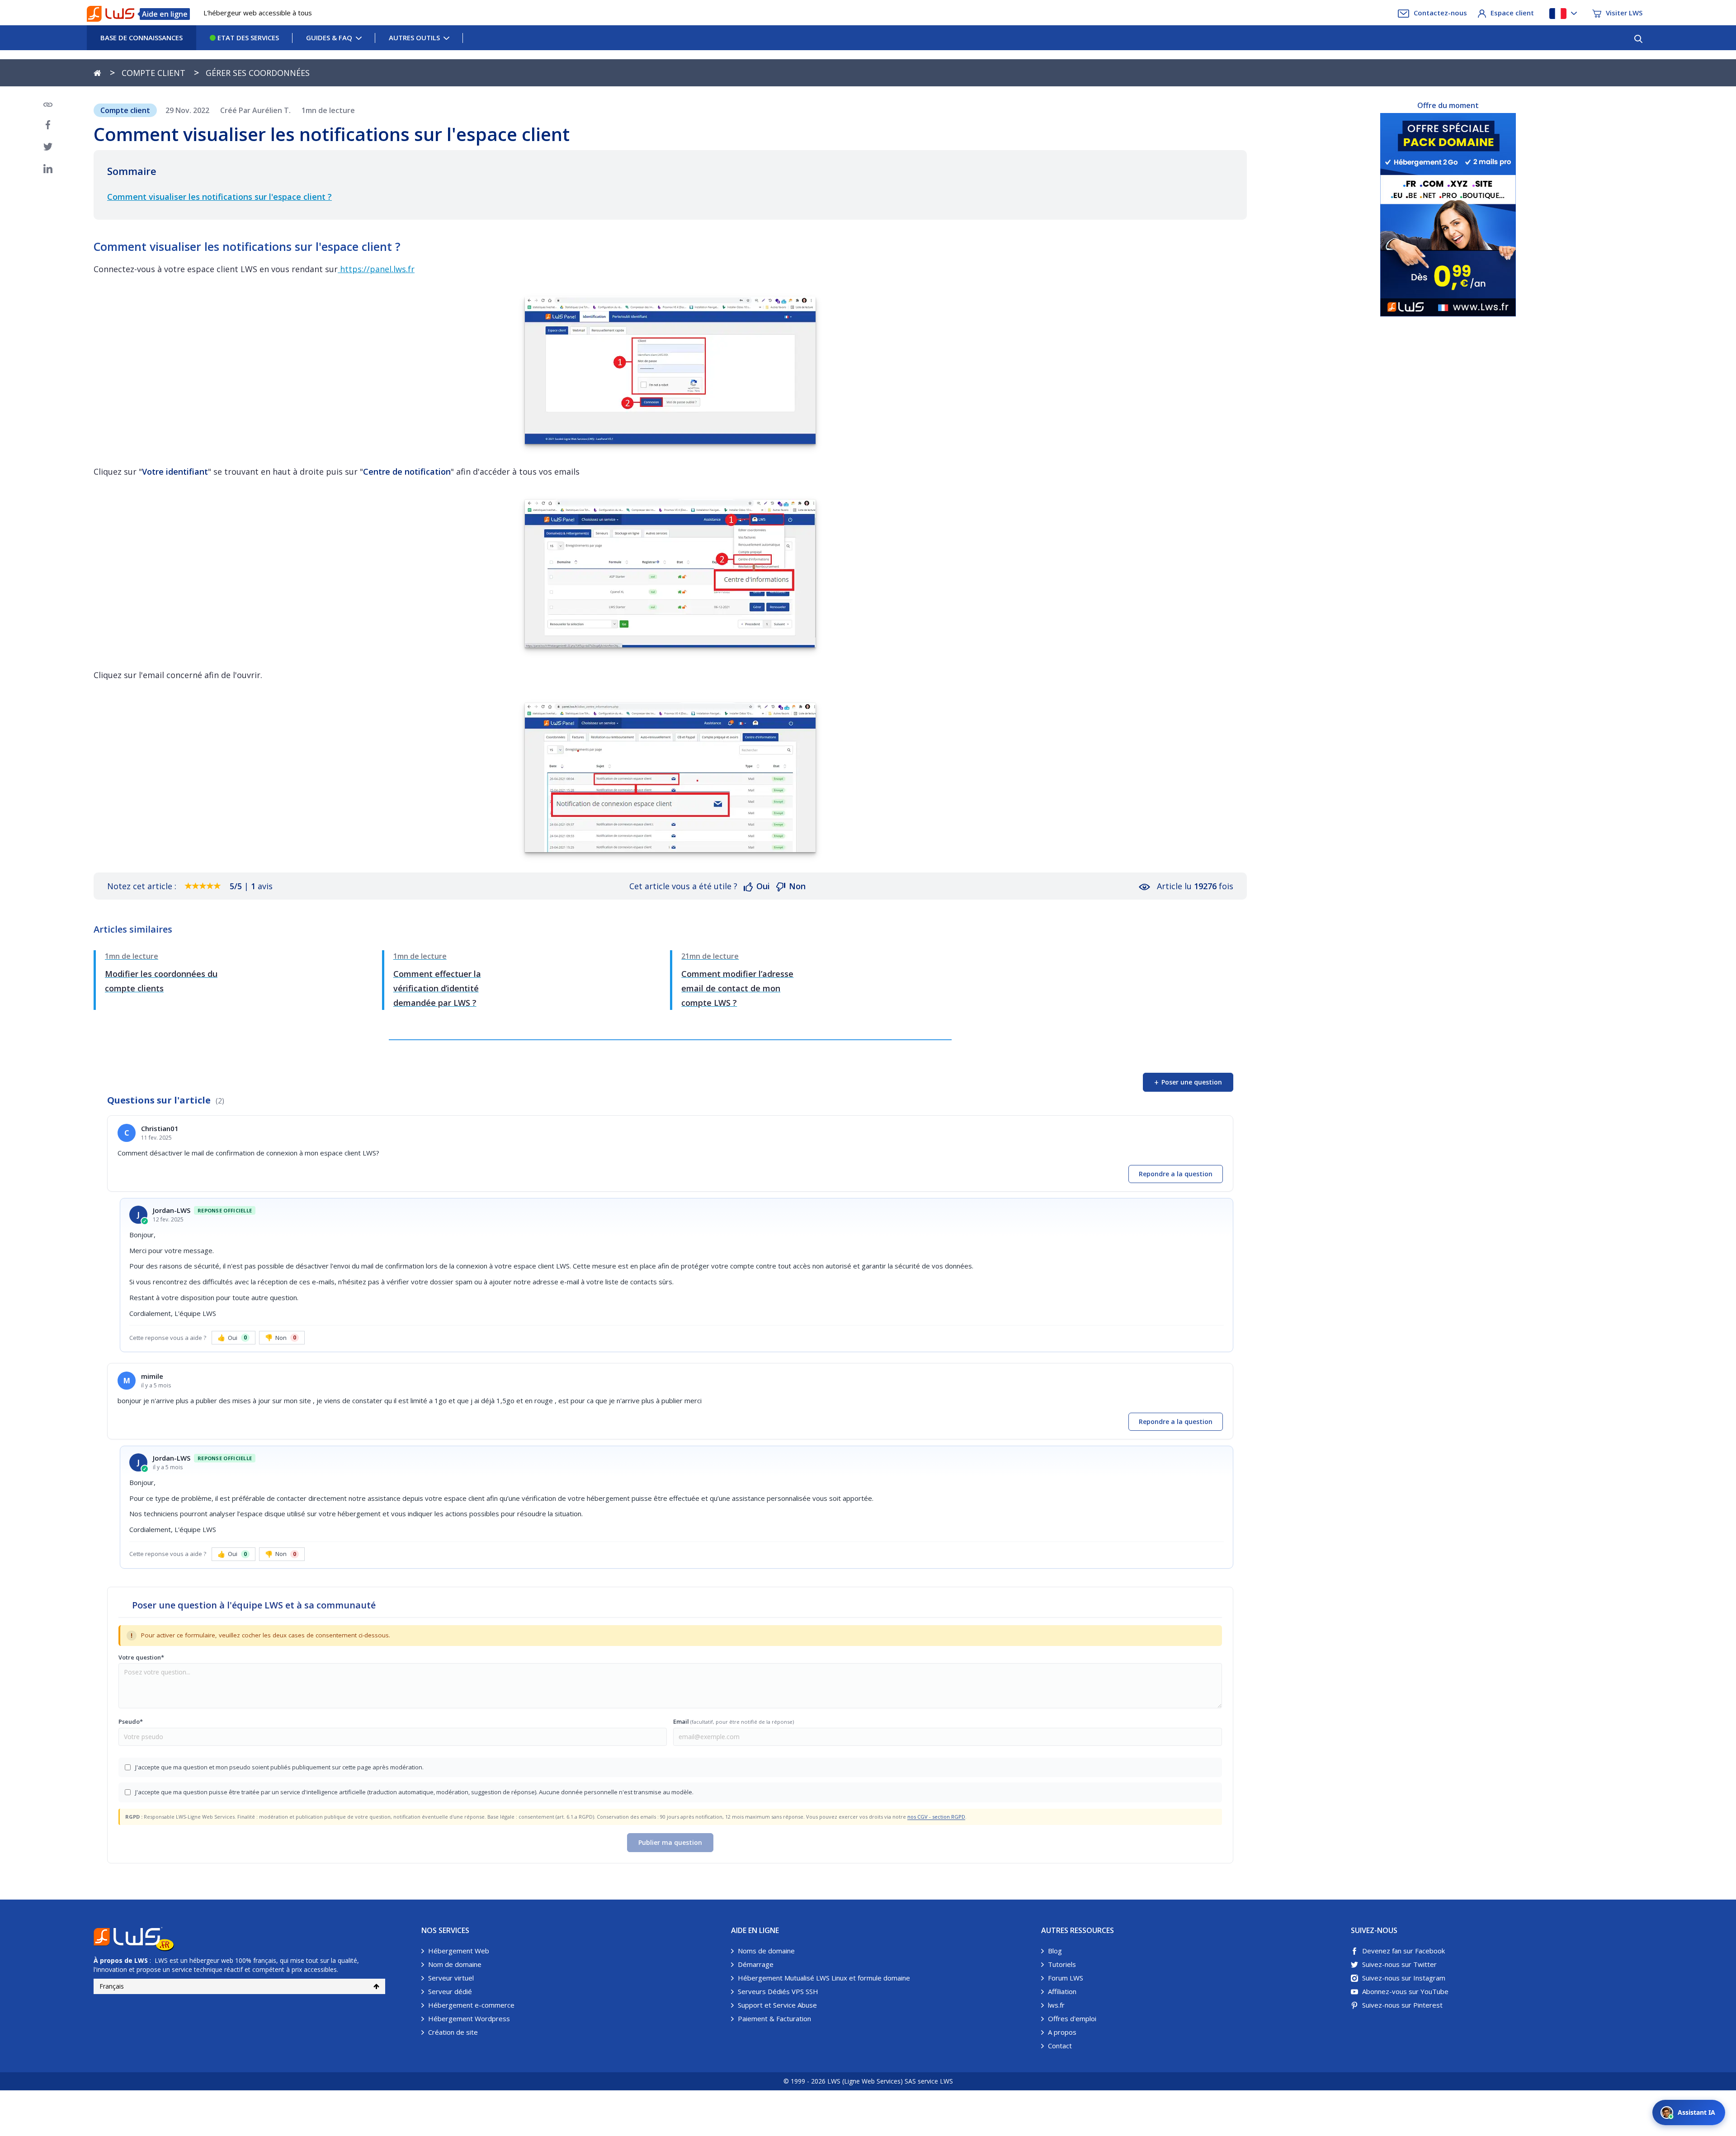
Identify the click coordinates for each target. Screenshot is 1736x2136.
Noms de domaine (766, 1951)
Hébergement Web (459, 1951)
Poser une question (1188, 1082)
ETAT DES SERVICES (247, 38)
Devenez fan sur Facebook (1403, 1951)
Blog (1055, 1951)
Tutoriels (1062, 1964)
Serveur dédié (450, 1991)
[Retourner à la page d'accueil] (97, 73)
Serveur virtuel (451, 1978)
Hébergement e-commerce (471, 2005)
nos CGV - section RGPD (936, 1817)
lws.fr (1056, 2005)
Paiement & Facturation (774, 2018)
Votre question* (141, 1657)
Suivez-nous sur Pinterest (1402, 2005)
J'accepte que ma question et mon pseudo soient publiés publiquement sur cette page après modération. (279, 1767)
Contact (1060, 2046)
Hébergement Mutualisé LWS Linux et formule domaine (824, 1978)
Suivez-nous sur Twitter (1399, 1964)
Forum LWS (1066, 1978)
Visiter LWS (1624, 13)
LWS (141, 1960)
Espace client (1512, 13)
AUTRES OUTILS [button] (414, 38)
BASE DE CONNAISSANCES (142, 38)
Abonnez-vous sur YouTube (1405, 1991)
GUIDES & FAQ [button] (329, 38)
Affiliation (1062, 1991)
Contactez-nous (1440, 13)
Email (734, 1721)
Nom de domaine (455, 1964)
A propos (1062, 2032)
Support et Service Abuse (777, 2005)
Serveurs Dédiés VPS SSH (778, 1991)
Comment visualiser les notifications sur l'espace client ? (219, 197)
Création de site (453, 2032)
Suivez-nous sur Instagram (1404, 1978)
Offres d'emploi (1072, 2018)
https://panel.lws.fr (376, 269)
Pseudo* (131, 1721)
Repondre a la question (1176, 1174)
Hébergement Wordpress (469, 2018)
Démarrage (756, 1964)
